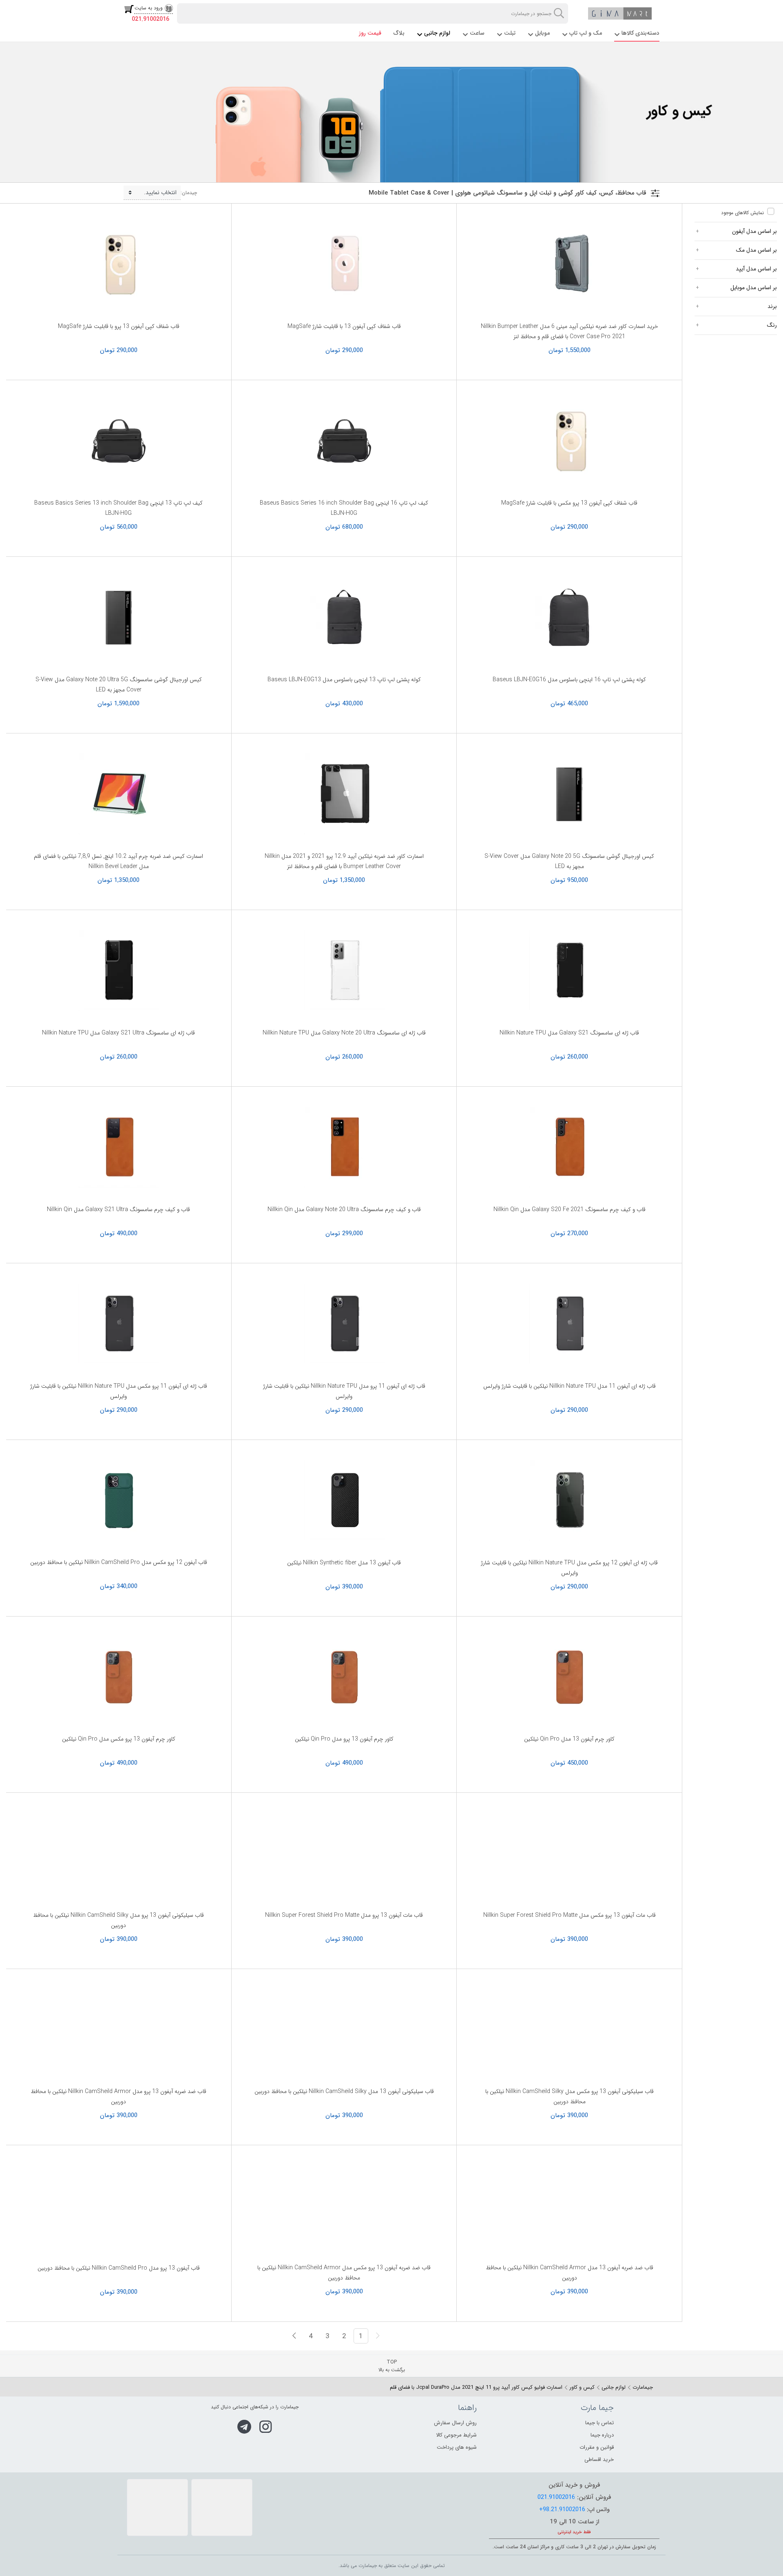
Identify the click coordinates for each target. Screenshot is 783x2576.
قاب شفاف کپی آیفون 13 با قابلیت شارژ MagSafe (344, 326)
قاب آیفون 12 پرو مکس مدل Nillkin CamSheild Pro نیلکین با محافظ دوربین (119, 1562)
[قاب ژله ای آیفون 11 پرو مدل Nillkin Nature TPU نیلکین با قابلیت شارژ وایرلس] (344, 1324)
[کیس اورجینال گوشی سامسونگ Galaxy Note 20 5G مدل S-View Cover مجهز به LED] (569, 794)
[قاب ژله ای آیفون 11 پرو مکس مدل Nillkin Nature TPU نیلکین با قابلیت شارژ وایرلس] (119, 1324)
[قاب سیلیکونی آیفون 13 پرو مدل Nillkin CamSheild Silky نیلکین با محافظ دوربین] (119, 1853)
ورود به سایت (149, 8)
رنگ (772, 325)
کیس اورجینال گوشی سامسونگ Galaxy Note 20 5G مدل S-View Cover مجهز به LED (569, 861)
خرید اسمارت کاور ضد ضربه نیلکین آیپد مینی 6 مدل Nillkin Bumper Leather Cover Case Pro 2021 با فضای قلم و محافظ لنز (570, 331)
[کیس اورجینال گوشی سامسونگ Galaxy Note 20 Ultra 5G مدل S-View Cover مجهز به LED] (119, 618)
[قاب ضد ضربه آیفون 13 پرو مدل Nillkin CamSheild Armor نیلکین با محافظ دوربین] (119, 2030)
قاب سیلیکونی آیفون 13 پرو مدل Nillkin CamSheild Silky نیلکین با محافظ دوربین (118, 1920)
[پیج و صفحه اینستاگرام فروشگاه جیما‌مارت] (266, 2427)
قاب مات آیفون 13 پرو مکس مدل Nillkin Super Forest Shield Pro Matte (570, 1915)
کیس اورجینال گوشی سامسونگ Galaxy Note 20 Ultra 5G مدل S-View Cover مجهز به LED (119, 685)
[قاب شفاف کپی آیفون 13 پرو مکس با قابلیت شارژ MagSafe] (569, 441)
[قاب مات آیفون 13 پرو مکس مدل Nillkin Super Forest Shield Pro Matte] (569, 1853)
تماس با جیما (599, 2423)
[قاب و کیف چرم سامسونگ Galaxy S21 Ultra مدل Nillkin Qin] (119, 1147)
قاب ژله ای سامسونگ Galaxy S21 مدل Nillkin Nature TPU (569, 1033)
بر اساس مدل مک (756, 250)
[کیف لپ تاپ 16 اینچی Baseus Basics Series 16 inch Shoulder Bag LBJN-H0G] (344, 441)
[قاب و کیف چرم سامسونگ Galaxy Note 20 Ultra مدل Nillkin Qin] (344, 1147)
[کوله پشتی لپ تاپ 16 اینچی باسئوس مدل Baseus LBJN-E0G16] (569, 618)
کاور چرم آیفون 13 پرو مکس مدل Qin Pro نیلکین (119, 1739)
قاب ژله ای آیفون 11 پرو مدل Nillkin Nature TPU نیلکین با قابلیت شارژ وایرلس (344, 1391)
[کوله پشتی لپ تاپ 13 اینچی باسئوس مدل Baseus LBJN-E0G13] (344, 618)
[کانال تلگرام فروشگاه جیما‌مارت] (244, 2427)
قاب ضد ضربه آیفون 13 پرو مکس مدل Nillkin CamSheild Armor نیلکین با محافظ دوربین (344, 2273)
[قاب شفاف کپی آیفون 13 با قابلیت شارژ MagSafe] (344, 264)
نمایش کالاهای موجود (742, 213)
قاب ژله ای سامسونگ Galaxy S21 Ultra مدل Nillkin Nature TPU (118, 1033)
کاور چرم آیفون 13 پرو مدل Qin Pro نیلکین (344, 1739)
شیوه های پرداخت (457, 2447)
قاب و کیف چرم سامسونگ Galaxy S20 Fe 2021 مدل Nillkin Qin (570, 1209)
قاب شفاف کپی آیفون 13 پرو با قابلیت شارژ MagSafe (119, 326)
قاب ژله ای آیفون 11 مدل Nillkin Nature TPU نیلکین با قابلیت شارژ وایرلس (570, 1386)
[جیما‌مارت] (620, 13)
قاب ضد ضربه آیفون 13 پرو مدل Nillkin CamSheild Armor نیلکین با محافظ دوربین (118, 2096)
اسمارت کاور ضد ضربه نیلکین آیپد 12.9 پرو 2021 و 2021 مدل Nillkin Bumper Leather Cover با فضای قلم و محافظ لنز (344, 861)
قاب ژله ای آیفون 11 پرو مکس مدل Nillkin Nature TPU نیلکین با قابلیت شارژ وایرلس (119, 1391)
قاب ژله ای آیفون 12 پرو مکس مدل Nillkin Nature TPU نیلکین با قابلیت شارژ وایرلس (569, 1568)
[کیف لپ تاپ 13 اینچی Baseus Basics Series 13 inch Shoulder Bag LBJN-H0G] (119, 441)
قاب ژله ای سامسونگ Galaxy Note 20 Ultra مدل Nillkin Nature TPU (344, 1033)
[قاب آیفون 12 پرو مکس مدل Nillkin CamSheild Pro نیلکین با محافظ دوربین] (119, 1501)
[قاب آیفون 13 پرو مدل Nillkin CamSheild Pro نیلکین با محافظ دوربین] (119, 2206)
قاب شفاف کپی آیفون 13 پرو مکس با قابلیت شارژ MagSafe (569, 503)
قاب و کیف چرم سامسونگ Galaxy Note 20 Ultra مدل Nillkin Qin (344, 1209)
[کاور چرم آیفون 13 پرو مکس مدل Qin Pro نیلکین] (119, 1677)
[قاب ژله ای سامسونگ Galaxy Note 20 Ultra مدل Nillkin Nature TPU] (344, 971)
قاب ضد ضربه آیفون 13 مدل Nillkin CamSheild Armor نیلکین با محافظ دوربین (570, 2273)
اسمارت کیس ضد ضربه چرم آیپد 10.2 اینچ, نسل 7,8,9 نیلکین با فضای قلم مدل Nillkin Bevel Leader (118, 861)
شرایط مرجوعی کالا (456, 2435)
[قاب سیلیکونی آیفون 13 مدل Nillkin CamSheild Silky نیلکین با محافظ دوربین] (344, 2030)
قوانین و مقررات (597, 2447)
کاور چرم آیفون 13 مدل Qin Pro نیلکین (569, 1739)
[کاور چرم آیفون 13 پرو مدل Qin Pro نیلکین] (344, 1677)
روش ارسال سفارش (455, 2423)
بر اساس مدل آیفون (754, 231)
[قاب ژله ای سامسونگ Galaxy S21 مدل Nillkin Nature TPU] (569, 971)
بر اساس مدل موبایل (754, 288)
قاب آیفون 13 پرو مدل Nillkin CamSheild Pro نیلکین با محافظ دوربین (119, 2268)
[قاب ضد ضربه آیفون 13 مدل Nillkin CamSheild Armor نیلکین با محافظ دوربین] (569, 2206)
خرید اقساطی (599, 2460)
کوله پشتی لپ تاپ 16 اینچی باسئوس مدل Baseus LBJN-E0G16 (569, 680)
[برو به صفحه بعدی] (294, 2336)
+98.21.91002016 (562, 2510)
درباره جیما (602, 2435)
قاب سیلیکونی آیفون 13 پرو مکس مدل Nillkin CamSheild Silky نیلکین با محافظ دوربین (570, 2096)
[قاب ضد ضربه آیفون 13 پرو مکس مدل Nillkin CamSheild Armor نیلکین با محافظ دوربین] (344, 2206)
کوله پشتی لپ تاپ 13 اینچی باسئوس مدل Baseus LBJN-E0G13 (344, 680)
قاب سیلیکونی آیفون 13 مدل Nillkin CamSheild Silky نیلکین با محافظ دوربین (344, 2091)
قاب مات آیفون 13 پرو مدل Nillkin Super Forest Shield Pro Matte (344, 1915)
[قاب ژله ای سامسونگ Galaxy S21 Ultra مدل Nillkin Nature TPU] (119, 971)
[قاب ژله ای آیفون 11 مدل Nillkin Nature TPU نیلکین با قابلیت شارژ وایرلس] (569, 1324)
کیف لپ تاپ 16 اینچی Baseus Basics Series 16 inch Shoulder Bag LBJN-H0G (344, 508)
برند (772, 306)
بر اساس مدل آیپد (756, 269)
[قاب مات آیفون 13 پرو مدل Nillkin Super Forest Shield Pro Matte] (344, 1853)
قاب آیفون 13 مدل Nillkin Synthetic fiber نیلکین (344, 1563)
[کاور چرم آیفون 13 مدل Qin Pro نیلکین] (569, 1677)
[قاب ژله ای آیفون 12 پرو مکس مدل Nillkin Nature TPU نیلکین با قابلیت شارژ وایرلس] (569, 1501)
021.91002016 (150, 19)
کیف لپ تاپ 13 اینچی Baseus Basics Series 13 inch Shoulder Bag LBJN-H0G (118, 508)
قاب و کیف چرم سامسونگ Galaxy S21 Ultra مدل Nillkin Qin (118, 1209)
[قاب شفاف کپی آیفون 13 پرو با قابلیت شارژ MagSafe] (119, 264)
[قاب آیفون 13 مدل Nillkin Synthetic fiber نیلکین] (344, 1501)
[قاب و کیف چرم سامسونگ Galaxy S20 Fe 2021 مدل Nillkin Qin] (569, 1147)
